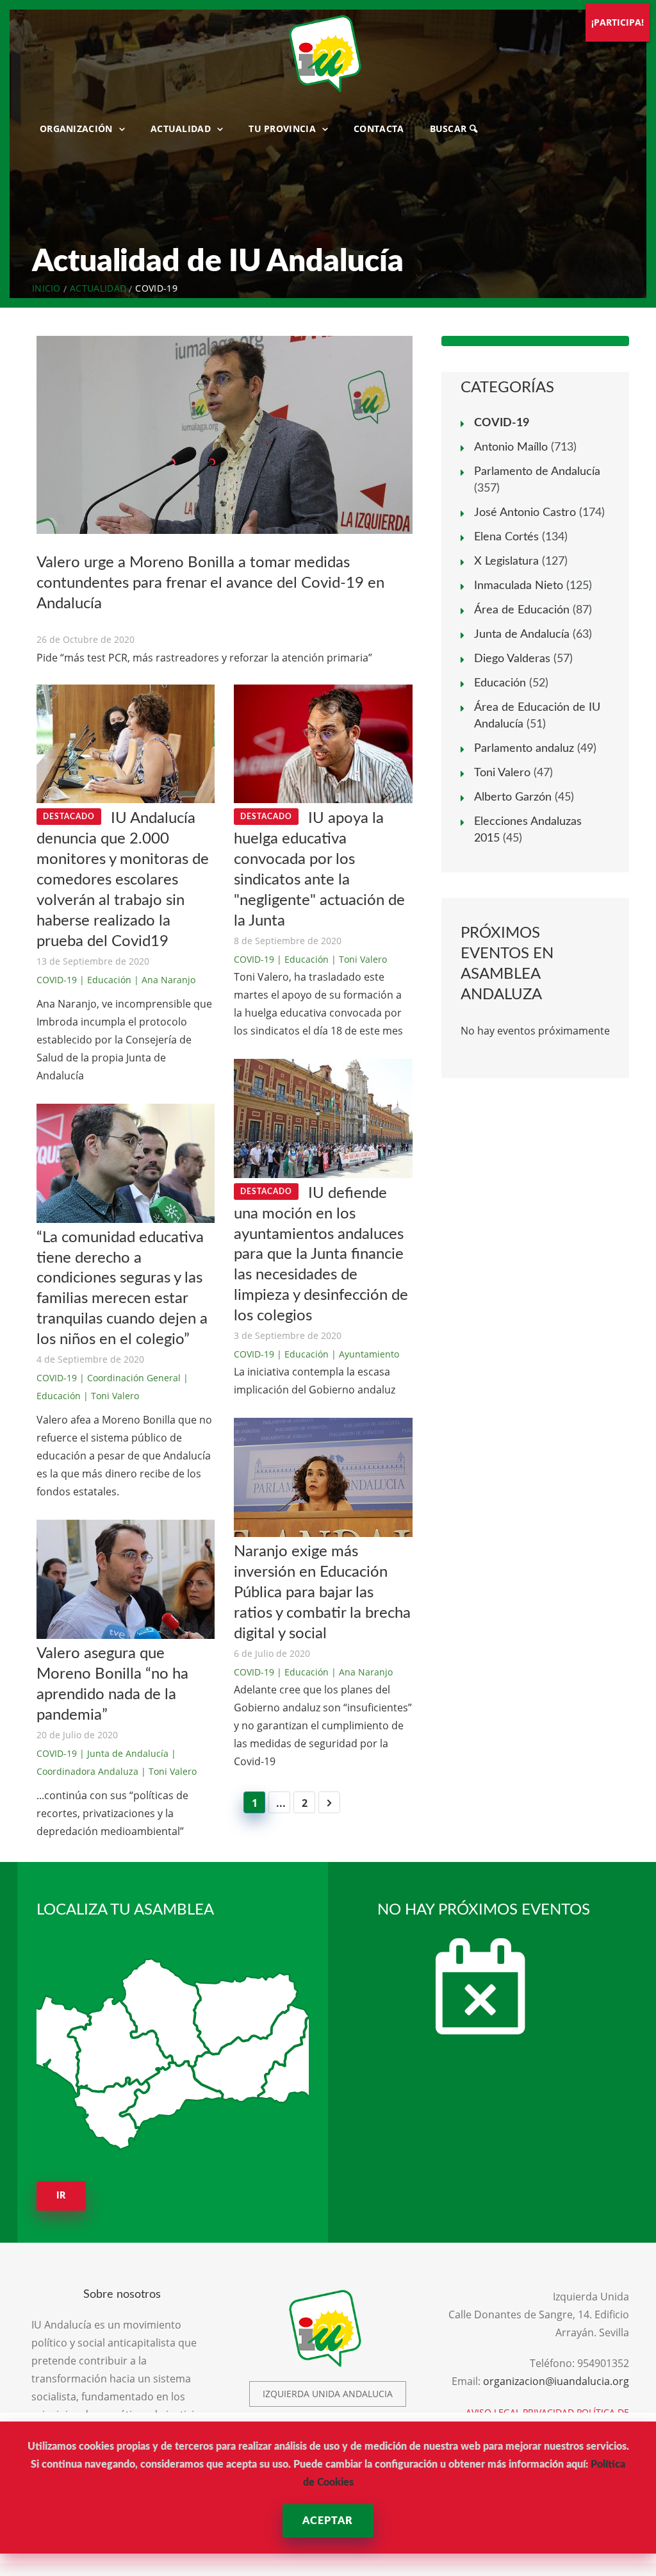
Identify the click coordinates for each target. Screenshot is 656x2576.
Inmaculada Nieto (519, 586)
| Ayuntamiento (365, 1354)
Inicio (46, 288)
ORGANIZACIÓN (76, 129)
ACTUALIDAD (181, 129)
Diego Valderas (512, 659)
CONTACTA (379, 129)
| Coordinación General (130, 1378)
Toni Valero (502, 773)
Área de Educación (522, 610)
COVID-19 (57, 980)
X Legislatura (506, 561)
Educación (500, 683)
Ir (61, 2196)
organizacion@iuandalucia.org (556, 2381)
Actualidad (98, 288)
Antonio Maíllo (511, 447)
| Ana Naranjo (165, 980)
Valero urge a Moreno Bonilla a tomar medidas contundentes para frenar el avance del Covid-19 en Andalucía (210, 583)
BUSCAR (450, 129)
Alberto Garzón (513, 797)
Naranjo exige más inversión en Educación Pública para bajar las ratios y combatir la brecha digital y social (322, 1593)
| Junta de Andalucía (124, 1753)
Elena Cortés (506, 537)
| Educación (105, 980)
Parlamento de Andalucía (537, 472)
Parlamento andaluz (524, 749)
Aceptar (328, 2521)
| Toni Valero (111, 1396)
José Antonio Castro (525, 513)
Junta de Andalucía (522, 635)
